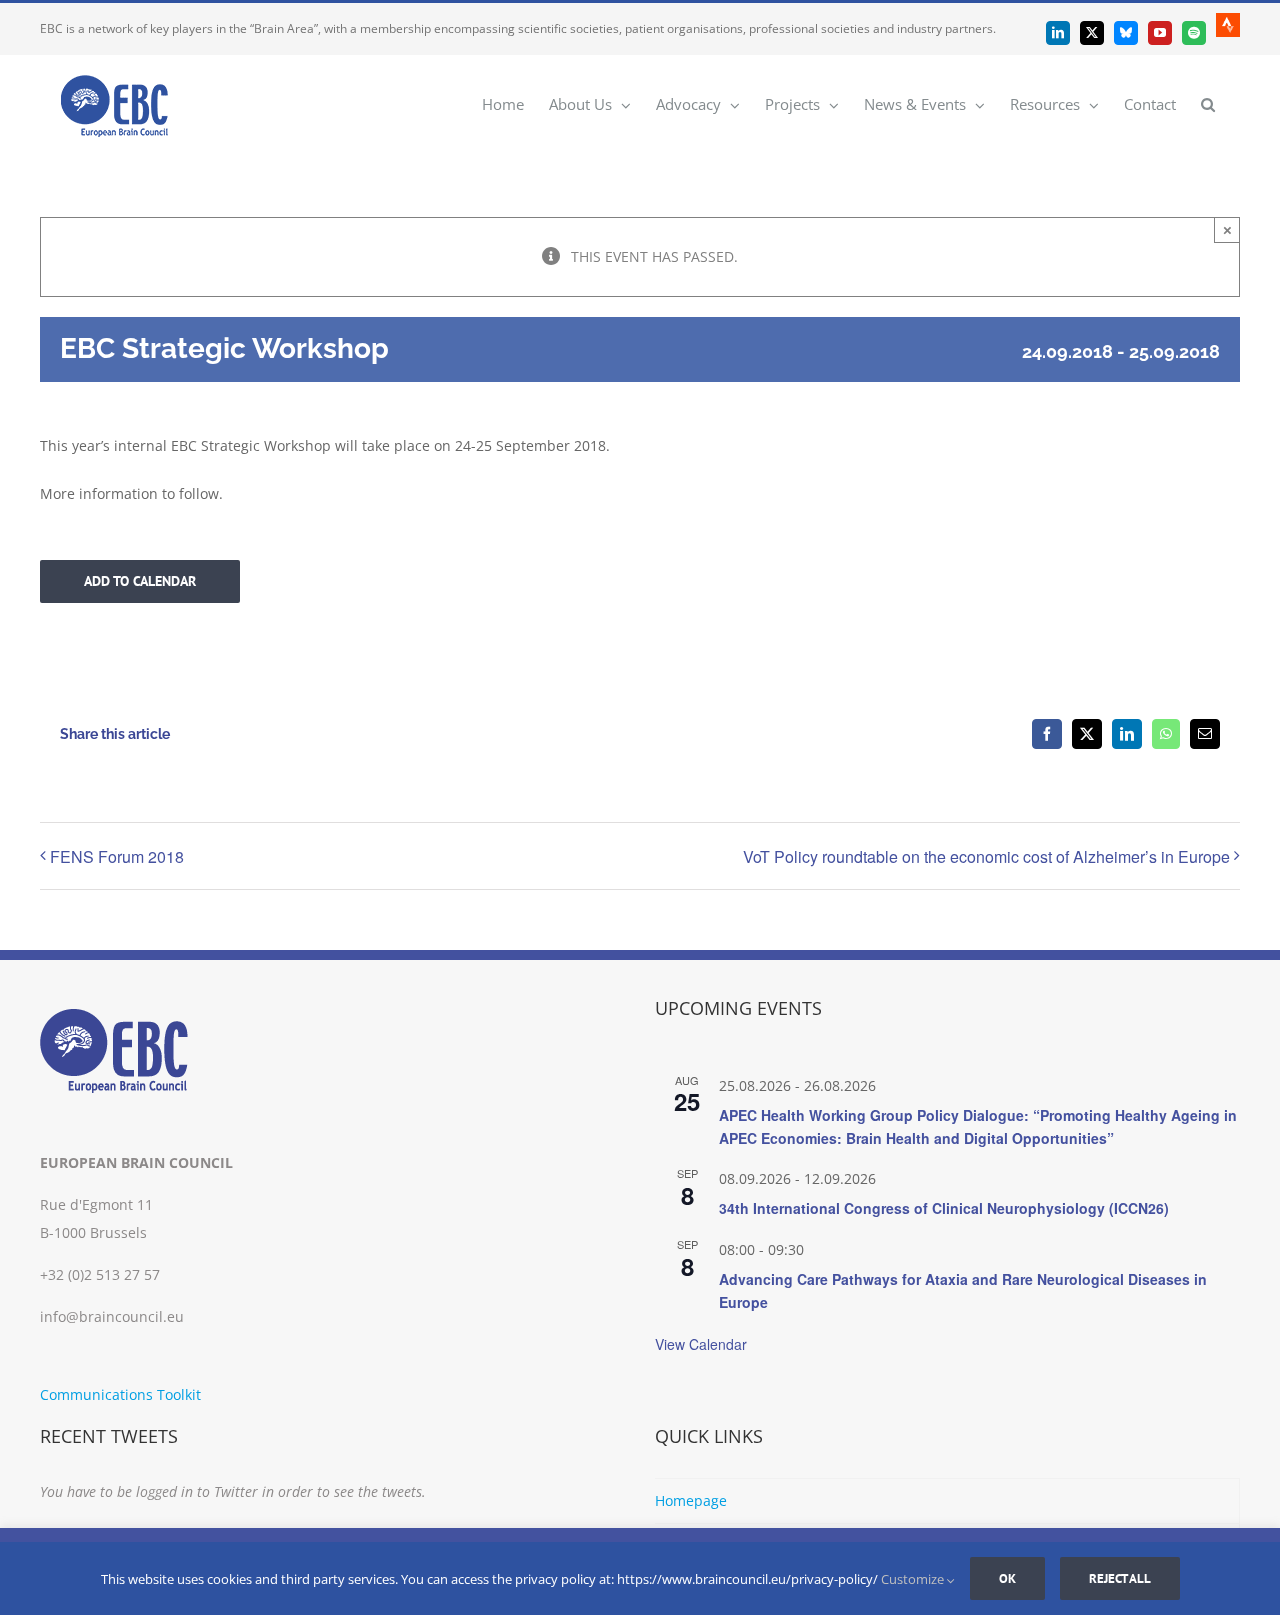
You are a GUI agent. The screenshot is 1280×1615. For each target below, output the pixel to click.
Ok (1007, 1578)
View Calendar (701, 1344)
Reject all (1120, 1578)
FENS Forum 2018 (117, 856)
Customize (914, 1579)
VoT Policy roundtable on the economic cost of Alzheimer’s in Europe (986, 856)
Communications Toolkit (120, 1394)
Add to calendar (140, 581)
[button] (1208, 103)
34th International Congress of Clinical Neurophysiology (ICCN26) (944, 1208)
